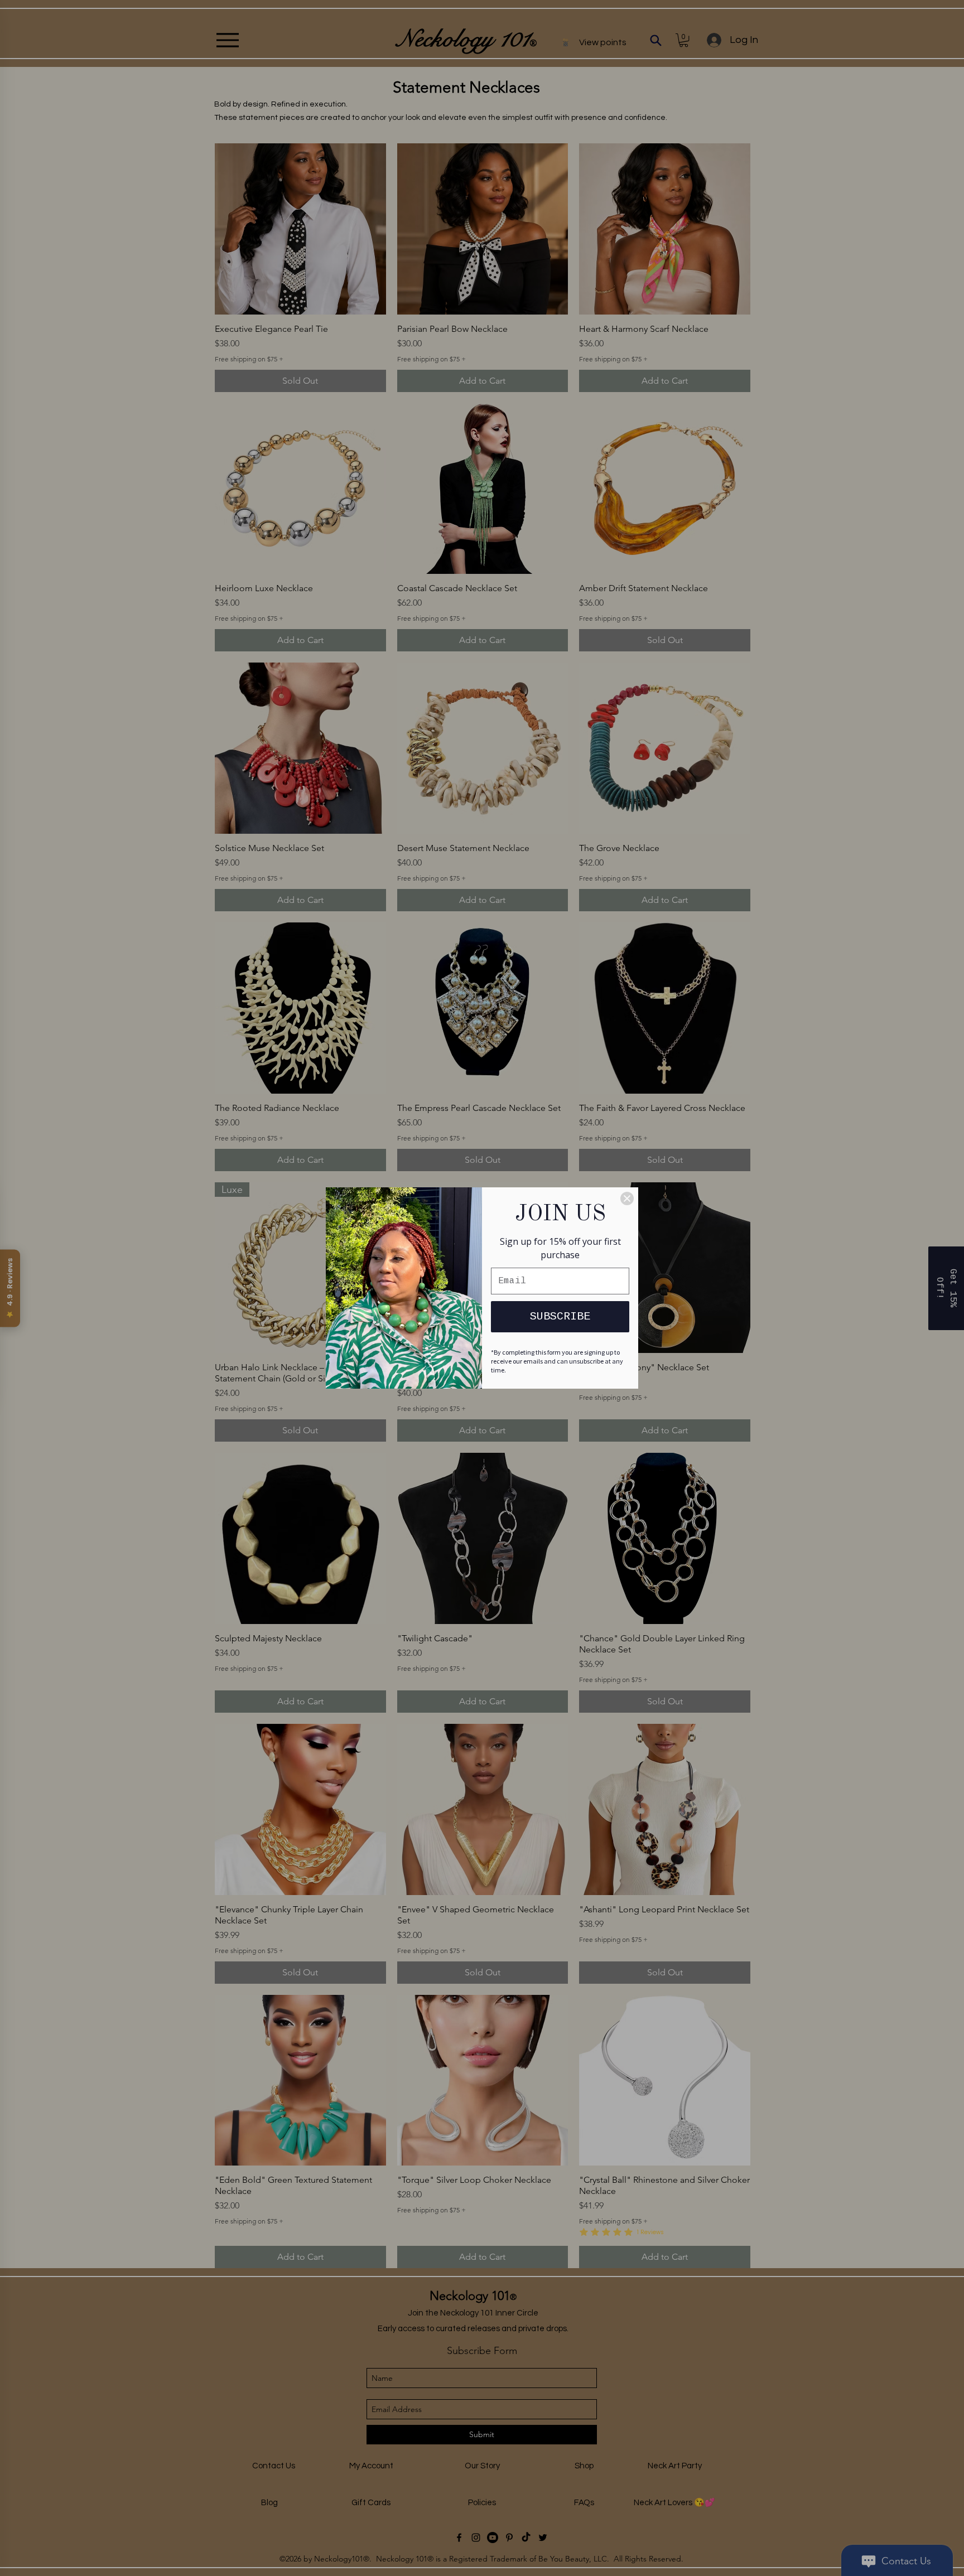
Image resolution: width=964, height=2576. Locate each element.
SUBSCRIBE (560, 1316)
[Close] (627, 1198)
